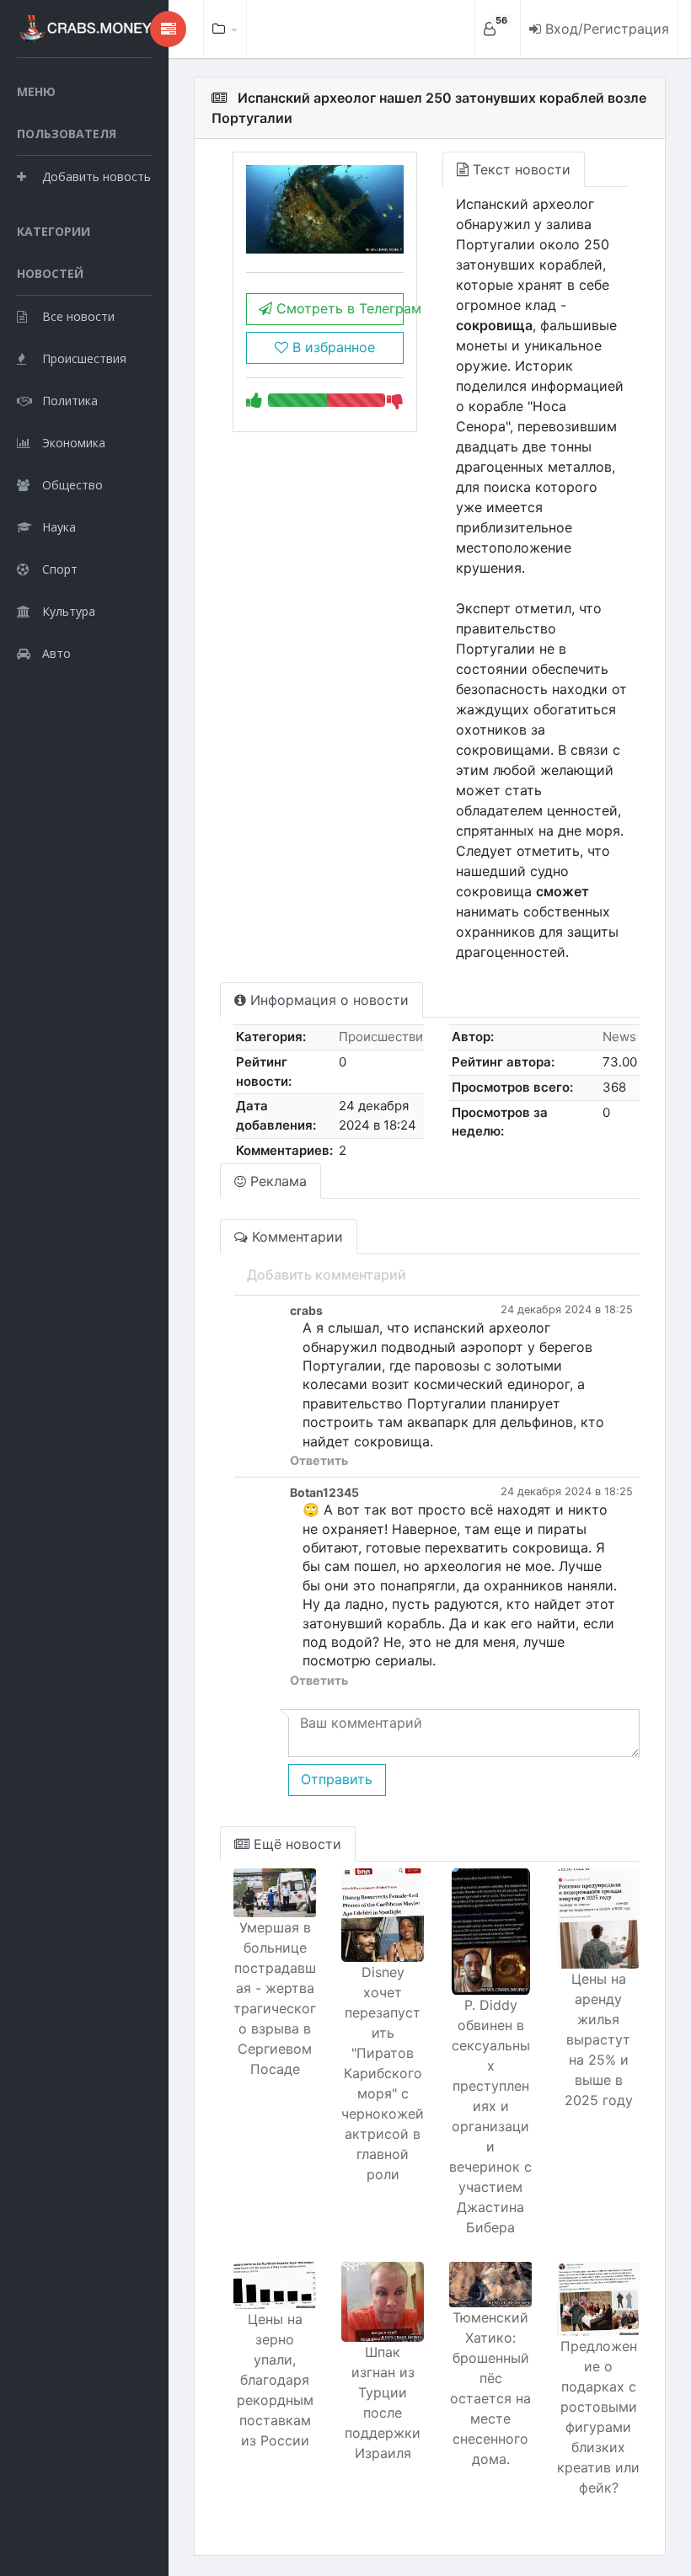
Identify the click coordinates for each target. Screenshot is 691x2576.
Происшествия (84, 358)
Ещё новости (295, 1844)
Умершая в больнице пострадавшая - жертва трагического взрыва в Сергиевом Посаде (275, 1998)
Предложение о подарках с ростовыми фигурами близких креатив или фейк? (598, 2417)
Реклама (276, 1181)
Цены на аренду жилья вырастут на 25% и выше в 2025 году (599, 2039)
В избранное (332, 347)
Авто (56, 653)
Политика (70, 401)
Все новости (78, 316)
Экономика (74, 443)
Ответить (319, 1460)
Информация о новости (327, 1000)
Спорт (60, 569)
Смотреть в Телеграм (338, 308)
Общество (72, 485)
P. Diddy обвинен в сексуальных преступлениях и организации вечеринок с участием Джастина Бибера (490, 2116)
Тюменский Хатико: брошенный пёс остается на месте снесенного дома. (490, 2388)
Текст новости (520, 169)
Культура (69, 611)
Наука (59, 527)
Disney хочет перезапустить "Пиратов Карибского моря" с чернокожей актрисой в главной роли (383, 2073)
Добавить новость (96, 176)
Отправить (337, 1779)
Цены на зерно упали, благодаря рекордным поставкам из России (275, 2380)
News (619, 1037)
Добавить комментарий (327, 1275)
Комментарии (295, 1237)
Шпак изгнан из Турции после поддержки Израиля (383, 2402)
